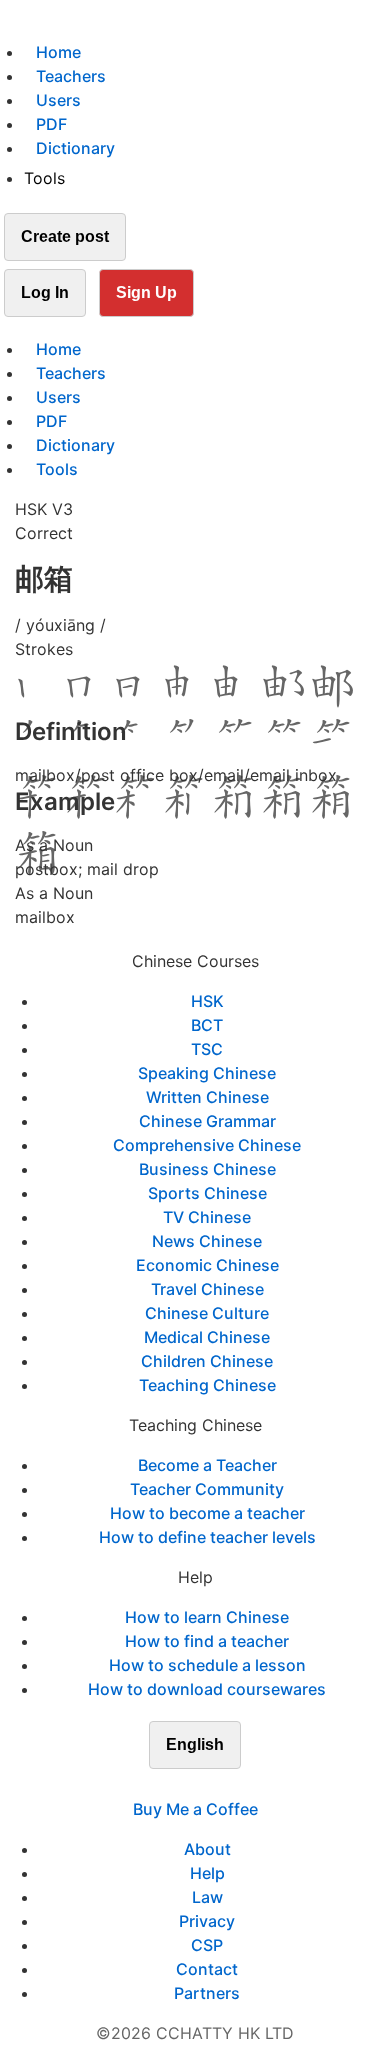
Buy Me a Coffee (195, 1809)
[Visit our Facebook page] (159, 1785)
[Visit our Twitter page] (183, 1785)
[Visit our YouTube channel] (231, 1785)
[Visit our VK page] (207, 1785)
